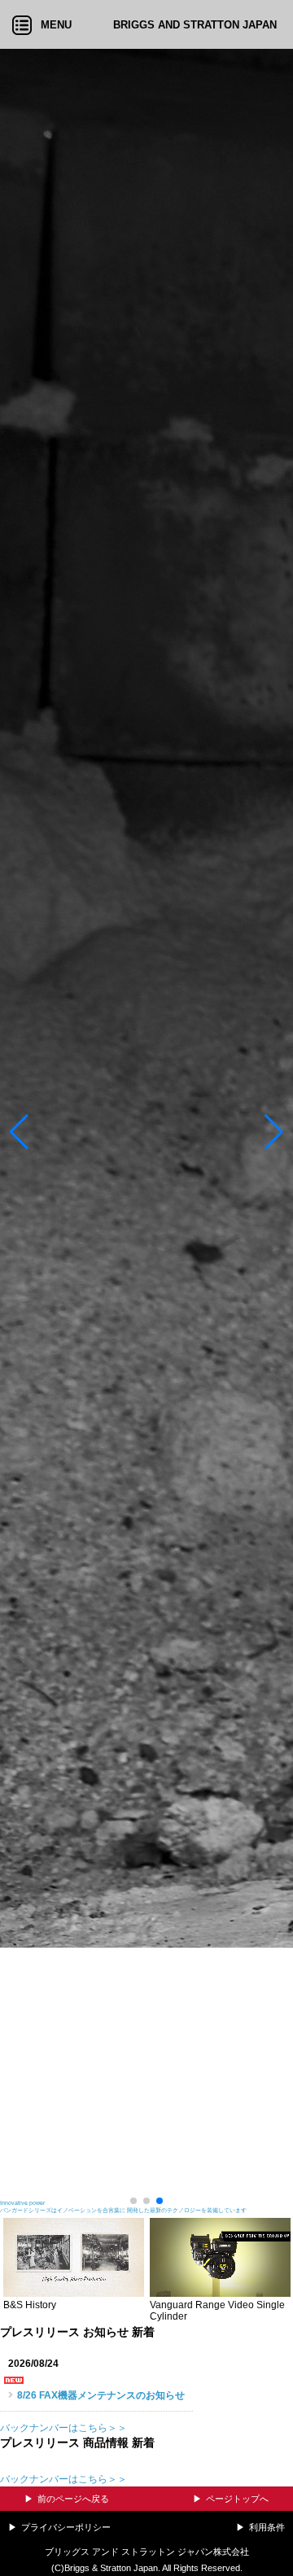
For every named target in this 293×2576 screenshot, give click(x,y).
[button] (19, 1132)
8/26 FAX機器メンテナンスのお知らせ (101, 2395)
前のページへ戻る (73, 2499)
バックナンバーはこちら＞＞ (63, 2428)
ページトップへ (237, 2499)
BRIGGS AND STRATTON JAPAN (195, 25)
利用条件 (267, 2527)
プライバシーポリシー (66, 2527)
